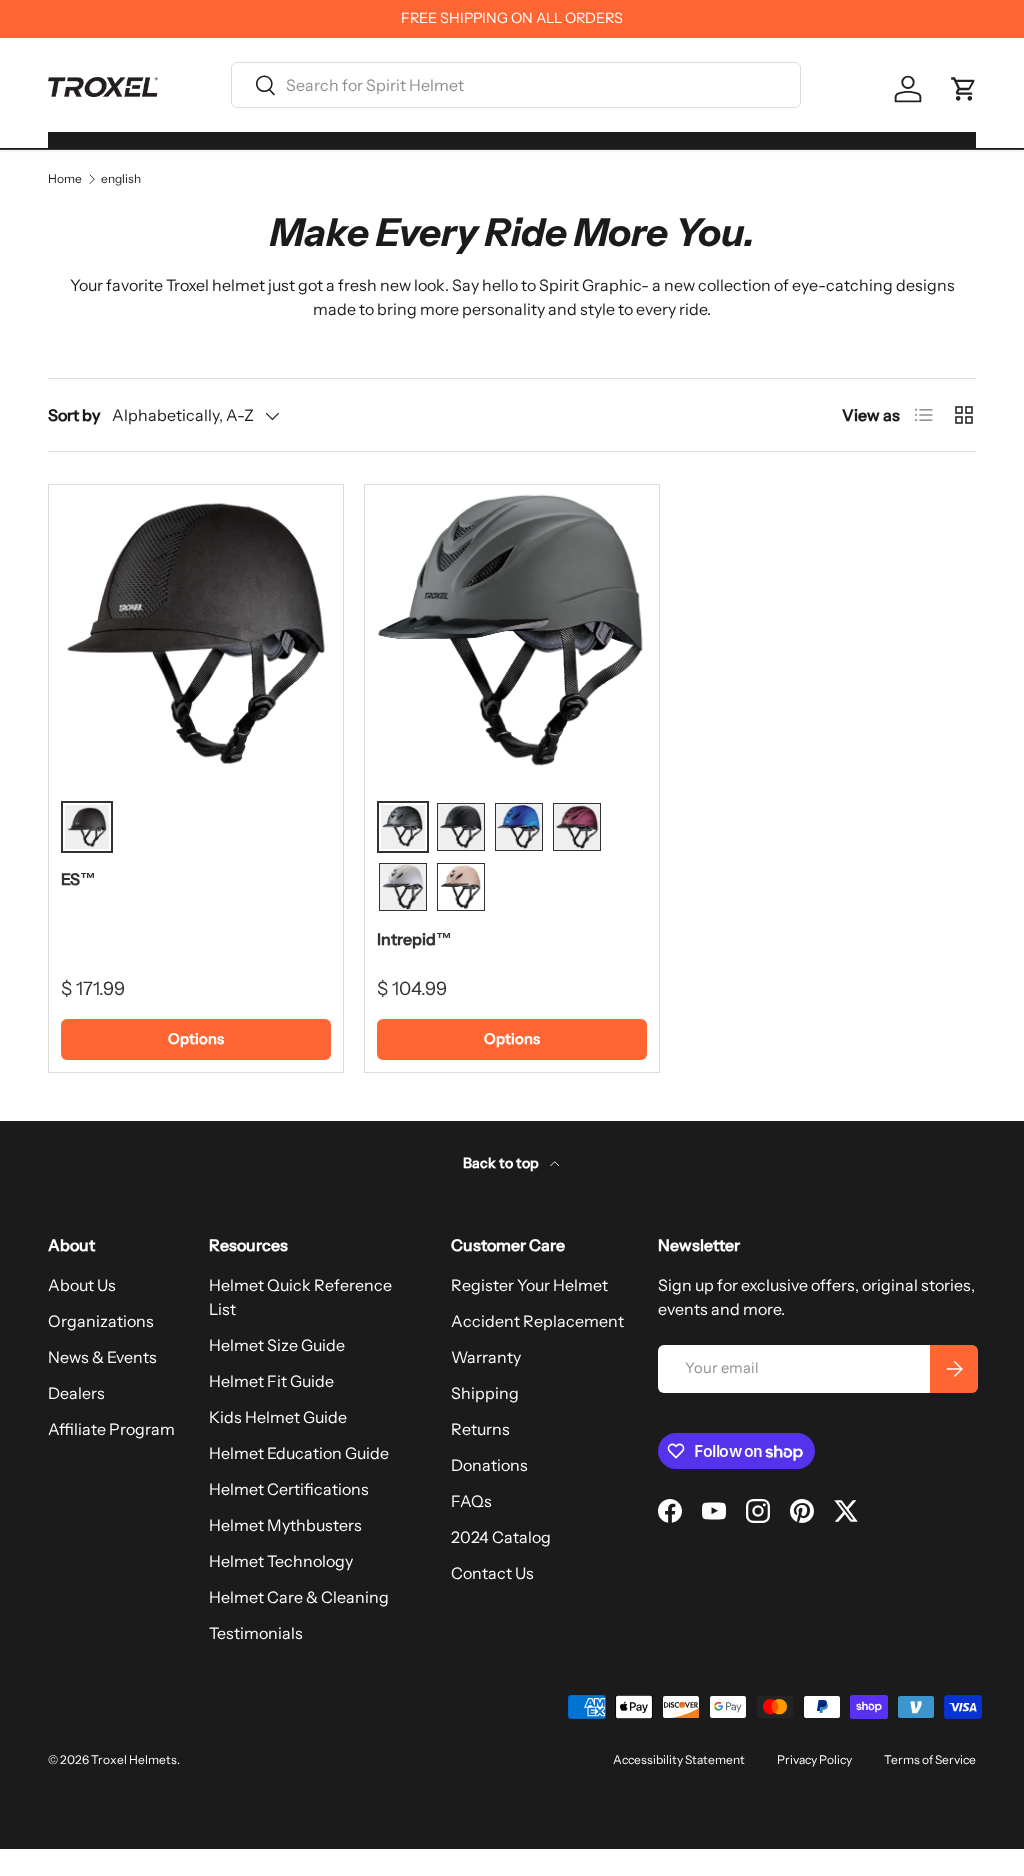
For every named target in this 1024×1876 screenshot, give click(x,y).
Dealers (76, 1393)
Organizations (101, 1321)
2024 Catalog (501, 1537)
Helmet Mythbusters (285, 1525)
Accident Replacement (537, 1321)
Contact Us (492, 1573)
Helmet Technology (281, 1561)
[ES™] (196, 632)
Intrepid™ (414, 939)
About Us (82, 1285)
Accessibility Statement (679, 1759)
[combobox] (516, 85)
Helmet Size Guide (277, 1345)
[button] (964, 89)
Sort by (74, 415)
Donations (489, 1465)
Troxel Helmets (134, 1759)
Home (65, 179)
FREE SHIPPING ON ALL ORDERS (512, 18)
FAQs (471, 1501)
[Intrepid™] (512, 632)
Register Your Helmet (529, 1285)
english (121, 179)
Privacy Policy (814, 1759)
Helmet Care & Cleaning (299, 1597)
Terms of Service (930, 1759)
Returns (480, 1429)
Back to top (502, 1163)
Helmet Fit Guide (271, 1381)
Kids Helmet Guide (278, 1417)
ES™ (78, 879)
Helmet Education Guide (299, 1453)
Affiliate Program (111, 1429)
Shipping (485, 1393)
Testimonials (256, 1633)
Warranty (486, 1357)
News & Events (102, 1357)
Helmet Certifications (289, 1489)
